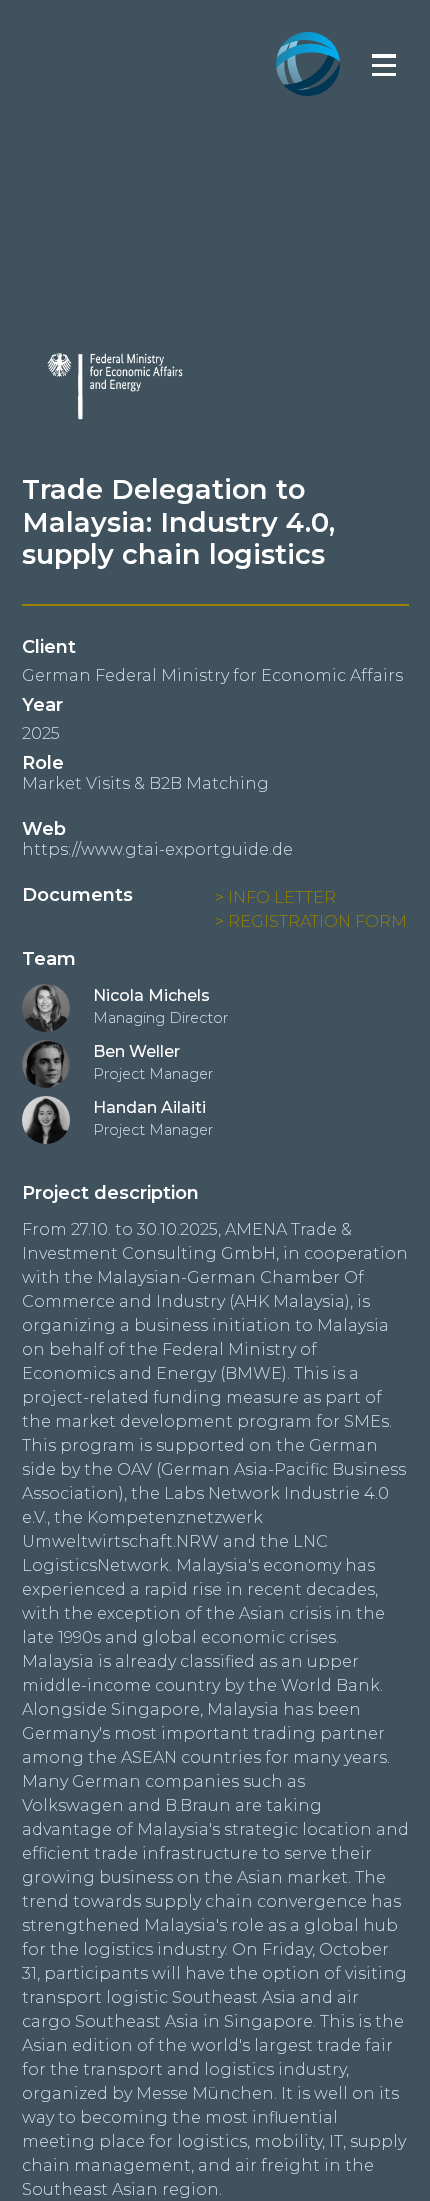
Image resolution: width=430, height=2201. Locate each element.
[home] (308, 32)
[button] (384, 64)
